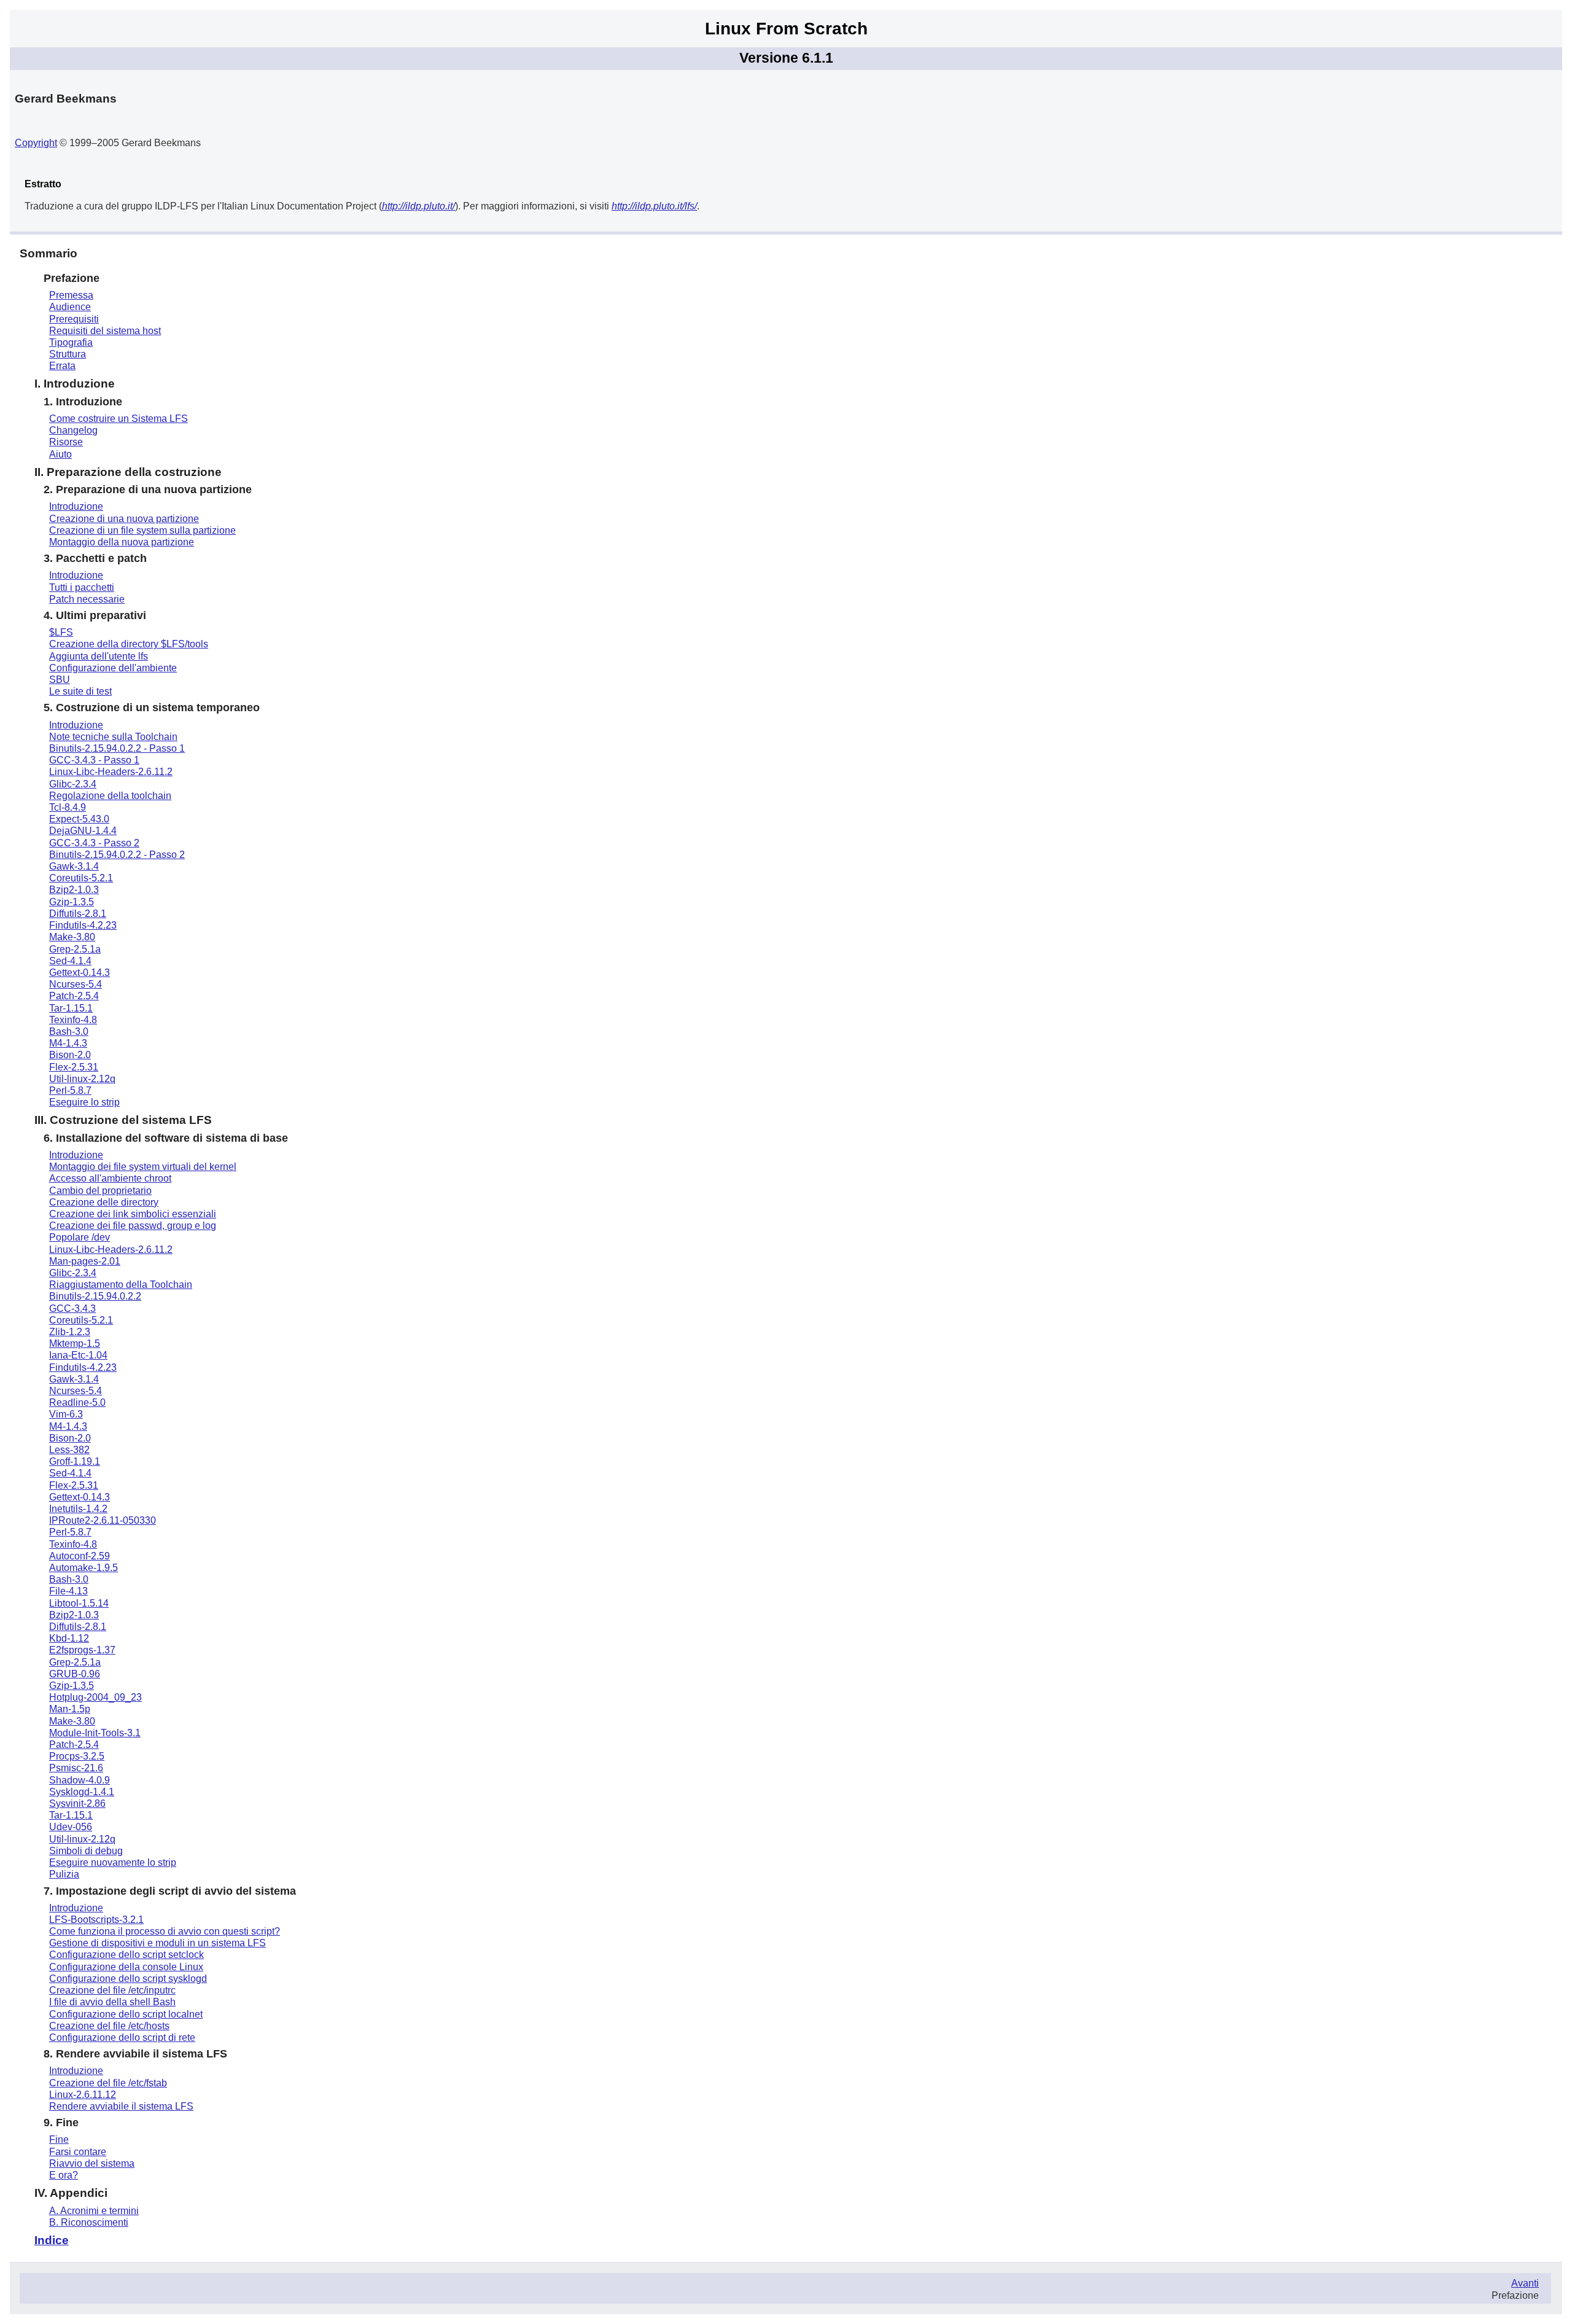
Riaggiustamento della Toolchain (121, 1285)
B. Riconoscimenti (89, 2222)
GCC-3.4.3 (72, 1308)
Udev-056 (71, 1827)
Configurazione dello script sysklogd (128, 1979)
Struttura (68, 354)
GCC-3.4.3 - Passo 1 (94, 760)
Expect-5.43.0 (79, 819)
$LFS (61, 632)
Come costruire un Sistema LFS (119, 419)
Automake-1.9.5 (84, 1568)
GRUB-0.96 (75, 1674)
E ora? (64, 2175)
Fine (59, 2139)
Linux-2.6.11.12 (83, 2095)
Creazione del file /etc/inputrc (112, 1990)
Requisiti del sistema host (105, 331)
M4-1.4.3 (68, 1043)
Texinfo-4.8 (73, 1020)
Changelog (73, 430)
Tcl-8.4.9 (68, 807)
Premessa (71, 295)
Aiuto (60, 454)
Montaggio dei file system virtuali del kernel (143, 1167)
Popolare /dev (80, 1237)
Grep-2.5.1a (75, 949)
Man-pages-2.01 (85, 1261)
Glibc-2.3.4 (73, 784)
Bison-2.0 (70, 1055)
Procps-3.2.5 (77, 1756)
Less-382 (69, 1450)
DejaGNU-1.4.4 (83, 831)
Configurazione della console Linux (126, 1967)
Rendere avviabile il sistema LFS (121, 2106)
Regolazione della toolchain (110, 796)
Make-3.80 (72, 937)
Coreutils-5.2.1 (81, 878)
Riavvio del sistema (92, 2163)
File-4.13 (68, 1591)
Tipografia (71, 342)
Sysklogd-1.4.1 (82, 1792)
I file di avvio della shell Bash (112, 2002)
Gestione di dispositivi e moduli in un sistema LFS (158, 1943)
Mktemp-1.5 (75, 1343)
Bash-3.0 (69, 1031)
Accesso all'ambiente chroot (110, 1178)
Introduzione (76, 506)
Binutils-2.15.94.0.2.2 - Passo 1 (117, 748)
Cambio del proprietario (100, 1191)
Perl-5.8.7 (70, 1090)
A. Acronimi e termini (94, 2211)
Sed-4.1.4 (70, 961)
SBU (60, 680)
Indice (52, 2240)
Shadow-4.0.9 (80, 1780)
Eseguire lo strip (84, 1102)
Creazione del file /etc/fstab (108, 2083)
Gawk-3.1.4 (74, 866)
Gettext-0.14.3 (80, 973)
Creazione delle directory (104, 1202)
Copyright (36, 143)
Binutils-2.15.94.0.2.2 (95, 1296)
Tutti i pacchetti (82, 587)
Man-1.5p (70, 1709)
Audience (70, 307)
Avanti (1525, 2283)
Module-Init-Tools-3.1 (95, 1733)
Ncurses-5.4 (76, 984)
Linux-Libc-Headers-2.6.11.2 (111, 772)
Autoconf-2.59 (80, 1556)
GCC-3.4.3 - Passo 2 (94, 843)
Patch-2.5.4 (74, 996)
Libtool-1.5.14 (79, 1603)
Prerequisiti (74, 319)
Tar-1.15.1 (71, 1008)
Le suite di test (80, 691)
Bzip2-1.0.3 (74, 890)
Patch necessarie (87, 599)
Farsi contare (78, 2152)
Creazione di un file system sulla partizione (142, 530)
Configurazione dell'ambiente (113, 668)
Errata (62, 366)
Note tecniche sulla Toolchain (113, 737)
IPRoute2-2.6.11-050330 (103, 1520)
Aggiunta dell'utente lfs (99, 656)
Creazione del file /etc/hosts (109, 2026)
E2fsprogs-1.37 (82, 1650)
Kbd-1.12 (69, 1638)
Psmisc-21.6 (76, 1768)
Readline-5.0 (77, 1402)
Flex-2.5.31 (74, 1067)
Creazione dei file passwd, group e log (133, 1226)
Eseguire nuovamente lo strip (113, 1862)
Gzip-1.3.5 (72, 902)
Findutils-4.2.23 (83, 925)
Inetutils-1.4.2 (78, 1509)
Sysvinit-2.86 (77, 1803)
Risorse (66, 442)
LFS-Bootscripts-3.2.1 (96, 1920)
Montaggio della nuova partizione (122, 542)
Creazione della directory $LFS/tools (129, 644)
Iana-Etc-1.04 (78, 1355)
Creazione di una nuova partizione (124, 519)
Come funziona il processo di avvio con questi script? (165, 1931)
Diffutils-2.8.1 (78, 914)
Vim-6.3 (66, 1414)
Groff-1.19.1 (75, 1461)
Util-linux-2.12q (82, 1079)
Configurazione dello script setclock (126, 1955)
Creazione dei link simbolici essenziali (133, 1214)
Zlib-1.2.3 (70, 1332)
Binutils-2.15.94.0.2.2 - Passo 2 (117, 855)
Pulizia (64, 1874)
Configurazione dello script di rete (122, 2037)
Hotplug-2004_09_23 (95, 1697)
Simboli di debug (86, 1851)
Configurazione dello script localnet (126, 2014)
